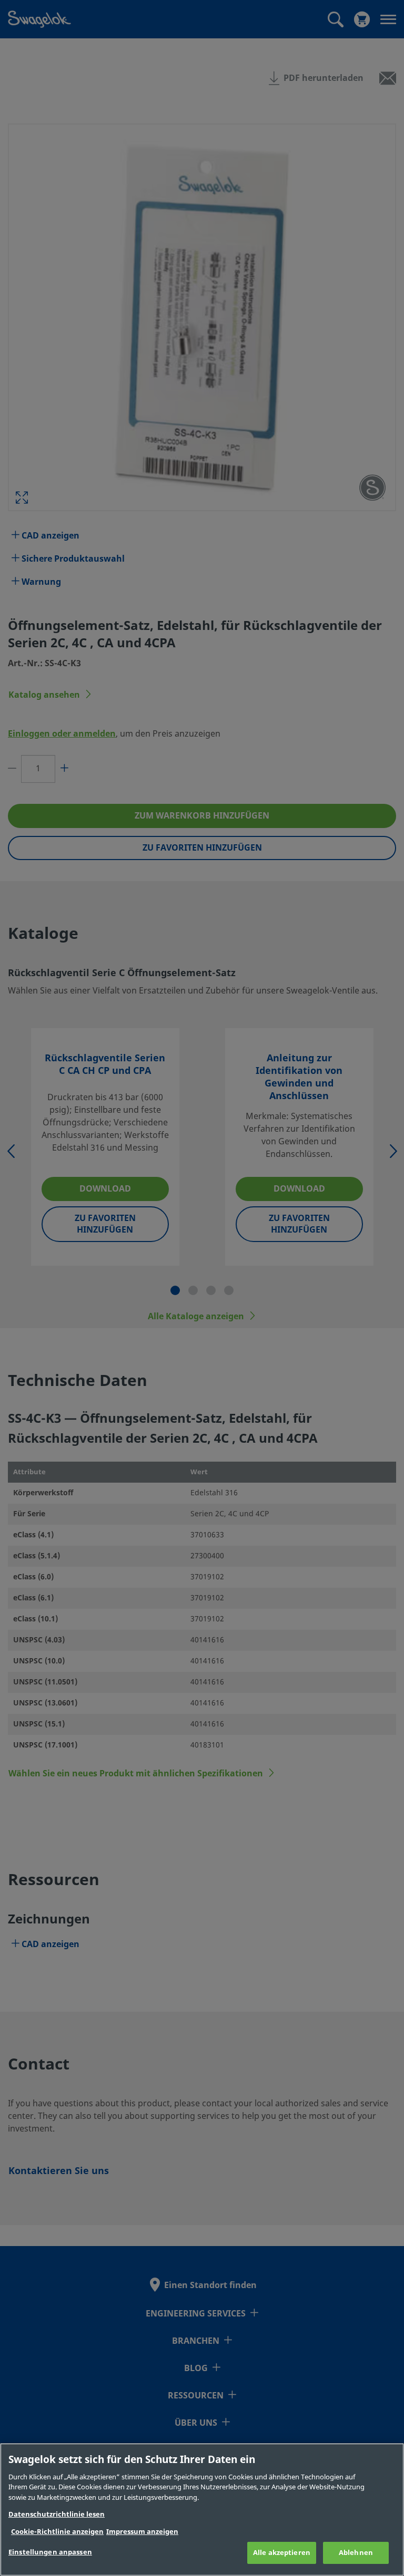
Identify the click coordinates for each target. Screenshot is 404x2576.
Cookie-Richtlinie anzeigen (57, 2532)
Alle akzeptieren (282, 2553)
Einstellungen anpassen (50, 2552)
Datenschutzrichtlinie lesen (57, 2514)
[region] (202, 2510)
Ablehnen (356, 2553)
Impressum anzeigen (142, 2532)
